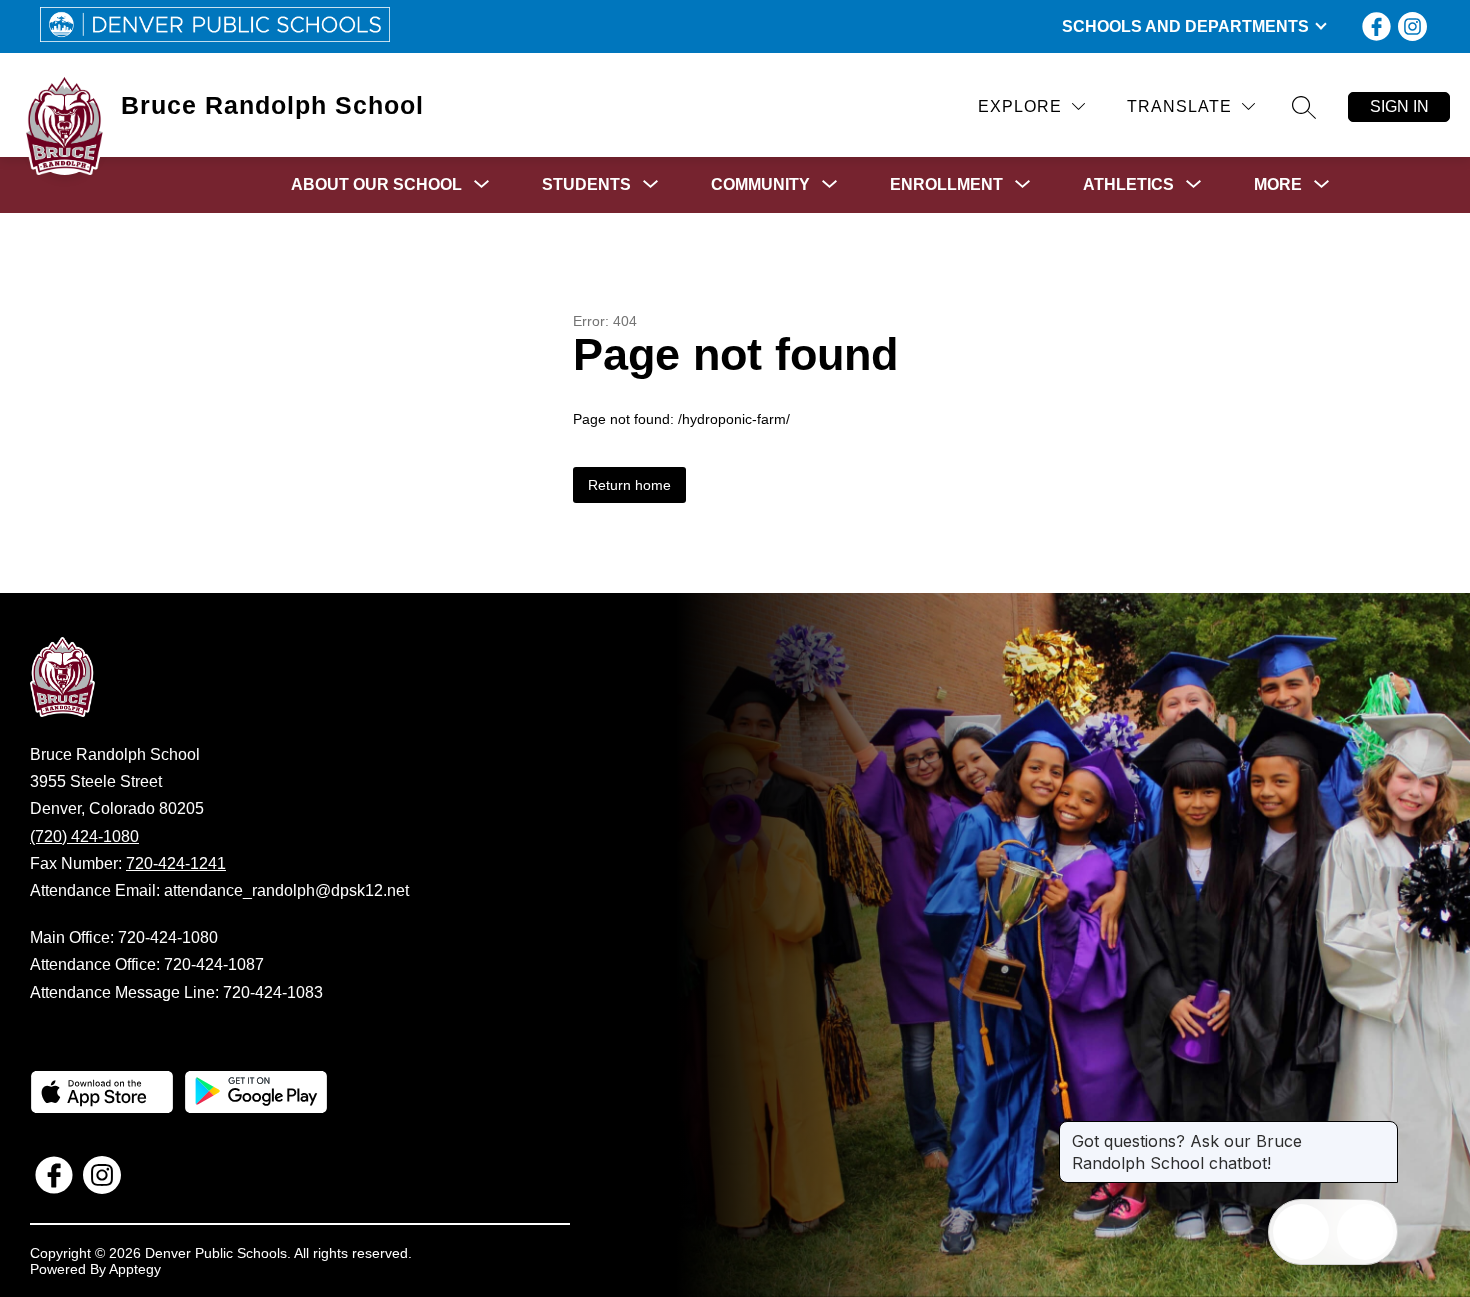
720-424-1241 (176, 863)
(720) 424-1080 (84, 836)
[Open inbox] (1301, 1232)
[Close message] (1382, 1131)
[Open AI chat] (1365, 1232)
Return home (629, 485)
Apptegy (135, 1269)
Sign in (1399, 106)
